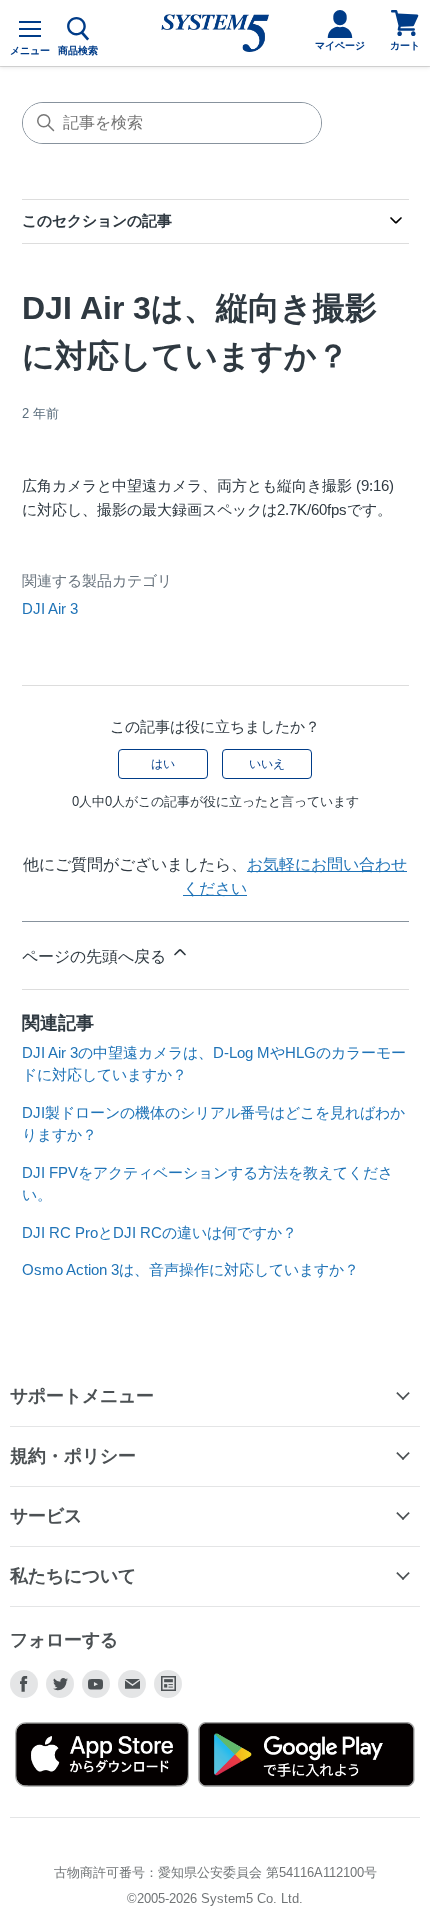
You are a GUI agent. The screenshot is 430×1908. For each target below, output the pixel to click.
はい (163, 764)
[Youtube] (96, 1684)
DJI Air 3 (50, 608)
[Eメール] (132, 1684)
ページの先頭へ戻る (96, 956)
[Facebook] (24, 1684)
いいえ (267, 764)
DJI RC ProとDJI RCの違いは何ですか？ (159, 1232)
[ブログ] (168, 1684)
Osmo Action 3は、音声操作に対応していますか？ (190, 1269)
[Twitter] (60, 1684)
